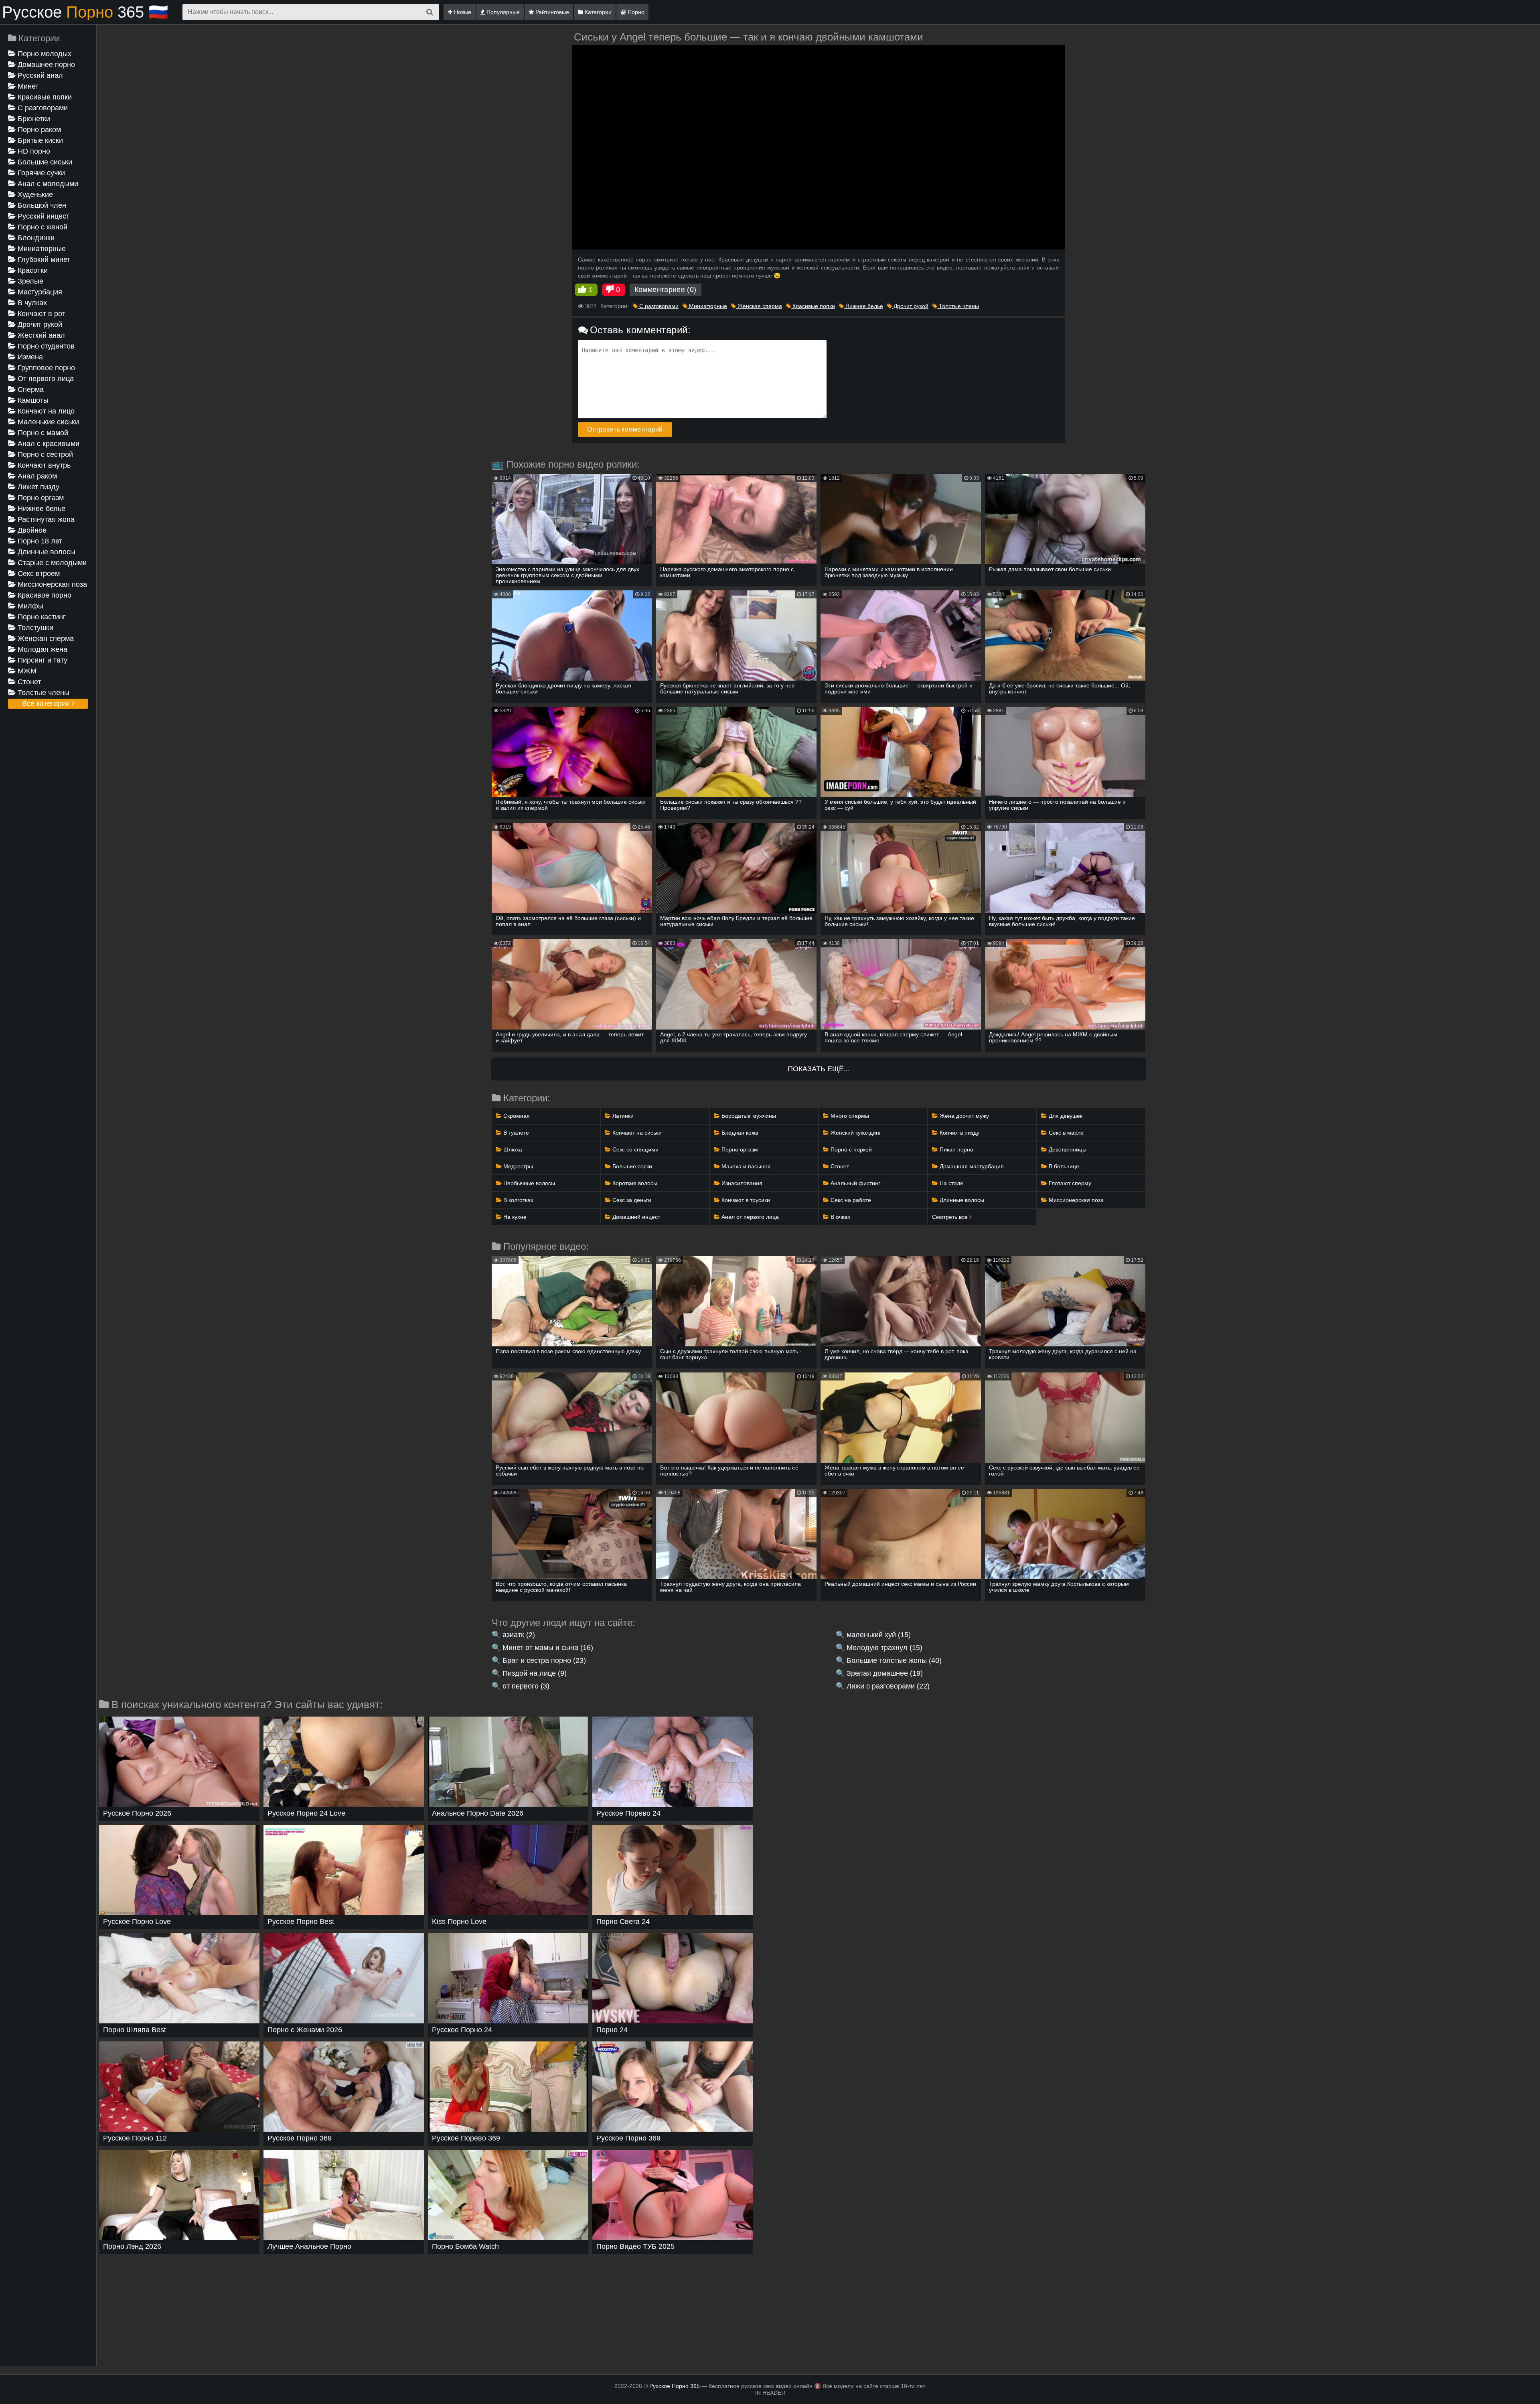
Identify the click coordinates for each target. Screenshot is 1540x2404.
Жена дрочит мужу (964, 1116)
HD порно (33, 151)
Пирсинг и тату (42, 660)
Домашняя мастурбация (971, 1166)
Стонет (28, 682)
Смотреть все (951, 1217)
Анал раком (36, 476)
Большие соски (631, 1166)
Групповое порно (45, 368)
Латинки (622, 1116)
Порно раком (38, 130)
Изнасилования (741, 1183)
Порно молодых (44, 54)
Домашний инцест (635, 1217)
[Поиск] (430, 12)
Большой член (41, 205)
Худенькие (34, 195)
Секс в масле (1065, 1133)
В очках (840, 1217)
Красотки (32, 270)
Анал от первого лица (749, 1217)
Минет (27, 86)
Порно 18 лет (39, 541)
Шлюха (512, 1149)
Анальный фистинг (855, 1183)
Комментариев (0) (666, 290)
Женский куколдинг (855, 1133)
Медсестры (517, 1166)
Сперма (30, 389)
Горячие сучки (40, 173)
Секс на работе (850, 1200)
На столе (951, 1183)
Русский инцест (43, 216)
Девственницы (1067, 1149)
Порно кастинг (41, 617)
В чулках (31, 303)
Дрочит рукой (39, 324)
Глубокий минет (43, 259)
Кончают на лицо (45, 411)
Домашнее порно (45, 65)
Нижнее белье (41, 509)
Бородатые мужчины (748, 1116)
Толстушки (34, 628)
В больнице (1063, 1166)
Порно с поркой (850, 1149)
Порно (635, 12)
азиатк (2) (519, 1635)
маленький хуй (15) (879, 1635)
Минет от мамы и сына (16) (548, 1648)
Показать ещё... (819, 1069)
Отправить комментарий (625, 429)
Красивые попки (44, 97)
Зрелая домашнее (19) (885, 1673)
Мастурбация (39, 292)
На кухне (514, 1217)
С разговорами (42, 108)
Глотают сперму (1069, 1183)
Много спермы (849, 1116)
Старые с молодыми (51, 563)
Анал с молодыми (47, 184)
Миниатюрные (41, 249)
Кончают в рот (41, 314)
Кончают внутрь (43, 465)
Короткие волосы (634, 1183)
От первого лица (45, 379)
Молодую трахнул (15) (884, 1648)
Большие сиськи (44, 162)
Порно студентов (45, 346)
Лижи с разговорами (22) (888, 1686)
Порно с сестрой (44, 454)
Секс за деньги (631, 1200)
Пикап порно (956, 1149)
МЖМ (26, 671)
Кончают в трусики (745, 1200)
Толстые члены (43, 693)
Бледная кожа (739, 1133)
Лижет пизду (37, 487)
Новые (462, 12)
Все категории (47, 703)
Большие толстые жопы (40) (894, 1660)
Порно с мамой (42, 433)
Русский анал (39, 75)
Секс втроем (38, 574)
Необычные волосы (528, 1183)
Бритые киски (39, 140)
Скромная (516, 1116)
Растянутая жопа (45, 519)
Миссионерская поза (51, 584)
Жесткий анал (40, 335)
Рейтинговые (551, 12)
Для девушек (1065, 1116)
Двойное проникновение (34, 531)
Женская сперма (45, 638)
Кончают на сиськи (636, 1133)
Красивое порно (44, 595)
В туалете (515, 1133)
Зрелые (29, 281)
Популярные (502, 12)
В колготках (518, 1200)
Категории (597, 12)
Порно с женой (42, 227)
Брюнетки (33, 119)
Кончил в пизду (959, 1133)
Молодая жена (42, 649)
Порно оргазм (40, 498)
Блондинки (35, 238)
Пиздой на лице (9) (535, 1673)
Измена (29, 357)
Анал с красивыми (48, 444)
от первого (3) (526, 1686)
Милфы (29, 606)
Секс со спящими (635, 1149)
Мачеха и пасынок (745, 1166)
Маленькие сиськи (47, 422)
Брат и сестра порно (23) (544, 1660)
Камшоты (32, 400)
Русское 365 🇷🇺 (85, 12)
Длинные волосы (46, 552)
